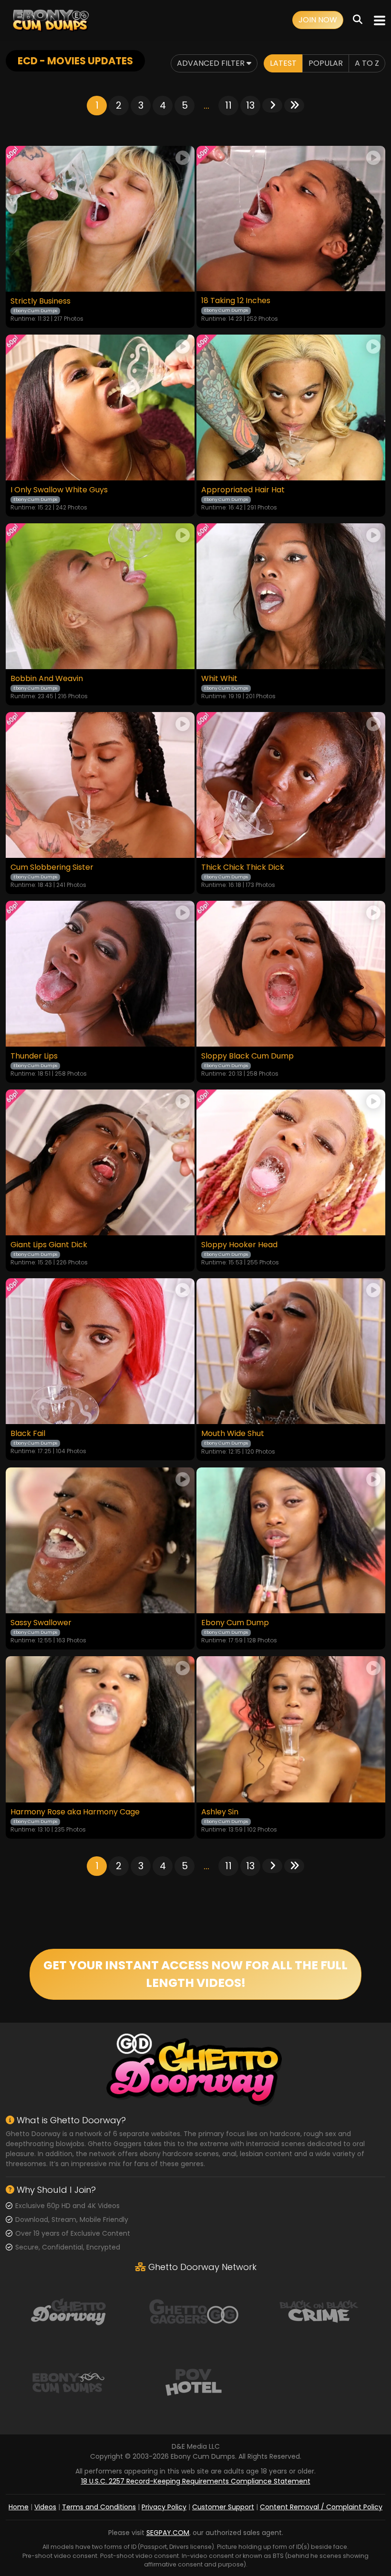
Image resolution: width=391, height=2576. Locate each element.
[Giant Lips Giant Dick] (100, 1162)
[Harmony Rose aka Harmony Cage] (100, 1729)
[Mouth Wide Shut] (291, 1351)
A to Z (367, 63)
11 (228, 105)
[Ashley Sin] (291, 1729)
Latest (283, 63)
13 (250, 105)
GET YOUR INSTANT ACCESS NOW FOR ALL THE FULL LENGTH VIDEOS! (195, 1974)
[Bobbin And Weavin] (100, 596)
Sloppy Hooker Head (239, 1245)
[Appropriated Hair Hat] (291, 407)
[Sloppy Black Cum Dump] (291, 974)
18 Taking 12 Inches (236, 301)
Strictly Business (41, 301)
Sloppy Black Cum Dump (247, 1056)
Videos (45, 2507)
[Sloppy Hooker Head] (291, 1162)
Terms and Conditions (99, 2507)
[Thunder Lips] (100, 974)
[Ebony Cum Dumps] (51, 20)
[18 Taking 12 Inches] (291, 219)
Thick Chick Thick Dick (243, 867)
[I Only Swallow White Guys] (100, 407)
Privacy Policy (164, 2507)
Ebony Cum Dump (235, 1623)
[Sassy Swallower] (100, 1541)
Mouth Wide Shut (233, 1434)
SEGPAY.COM (168, 2533)
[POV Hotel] (194, 2382)
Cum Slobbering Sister (52, 867)
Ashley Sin (220, 1812)
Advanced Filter (212, 63)
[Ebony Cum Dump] (291, 1541)
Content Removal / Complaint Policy (321, 2507)
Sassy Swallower (41, 1623)
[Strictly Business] (100, 219)
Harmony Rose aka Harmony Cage (75, 1812)
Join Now (318, 20)
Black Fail (28, 1434)
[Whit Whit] (291, 596)
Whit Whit (219, 679)
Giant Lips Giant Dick (49, 1245)
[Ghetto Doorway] (68, 2311)
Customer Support (223, 2507)
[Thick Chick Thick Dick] (291, 785)
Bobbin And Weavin (47, 679)
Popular (326, 63)
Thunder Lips (34, 1056)
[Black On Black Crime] (319, 2311)
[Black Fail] (100, 1351)
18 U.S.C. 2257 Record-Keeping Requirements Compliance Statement (196, 2481)
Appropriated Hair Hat (243, 490)
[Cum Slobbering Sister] (100, 785)
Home (19, 2507)
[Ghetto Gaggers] (194, 2311)
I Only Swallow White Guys (59, 490)
